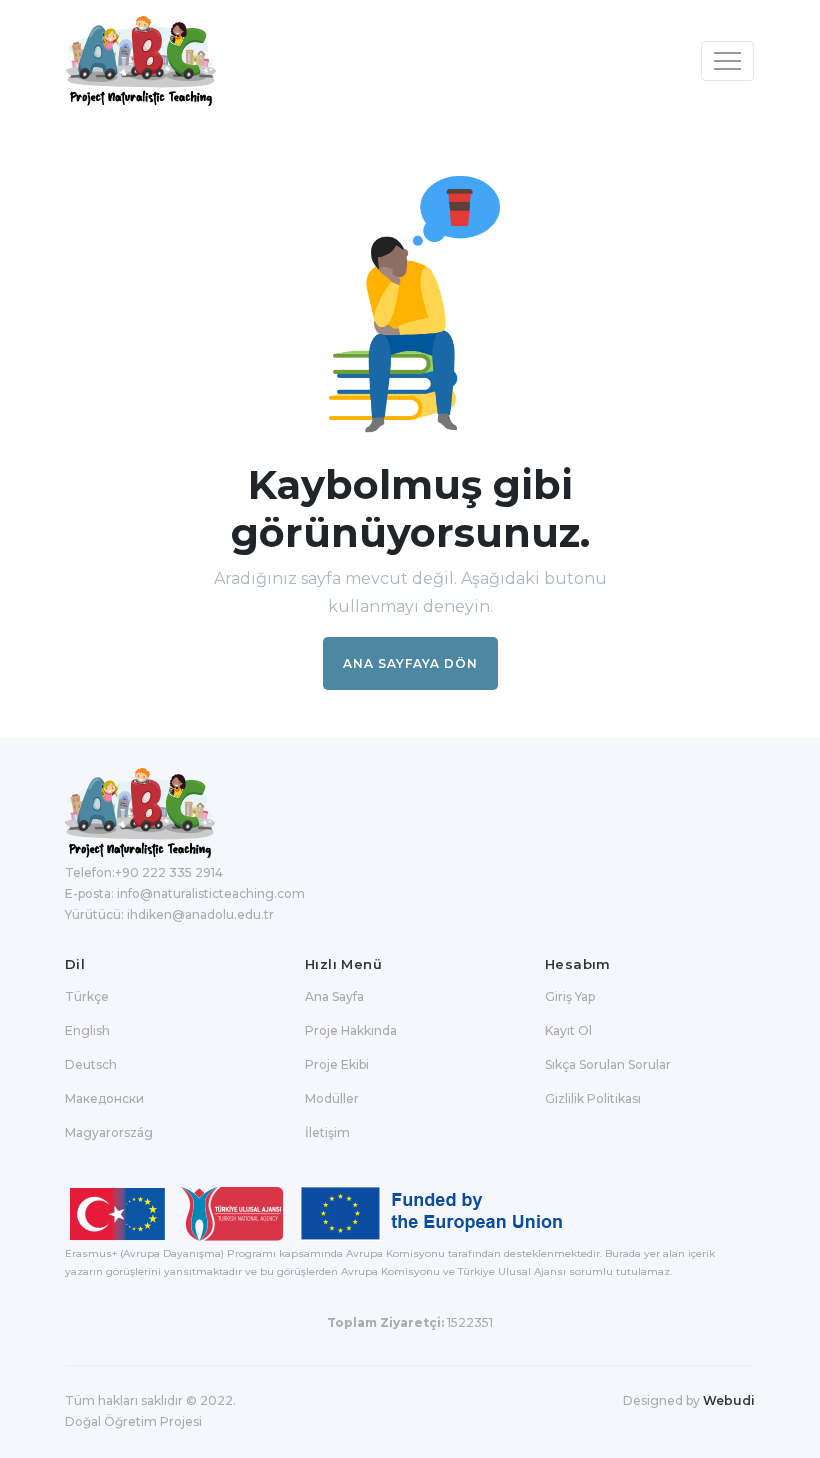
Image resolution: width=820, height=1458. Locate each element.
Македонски (104, 1098)
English (87, 1030)
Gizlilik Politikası (593, 1098)
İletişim (327, 1132)
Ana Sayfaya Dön (410, 663)
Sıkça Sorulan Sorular (608, 1064)
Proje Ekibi (337, 1064)
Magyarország (109, 1132)
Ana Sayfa (334, 996)
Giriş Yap (570, 996)
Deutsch (91, 1064)
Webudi (729, 1400)
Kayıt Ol (568, 1030)
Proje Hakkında (351, 1030)
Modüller (332, 1098)
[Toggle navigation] (727, 61)
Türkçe (87, 996)
